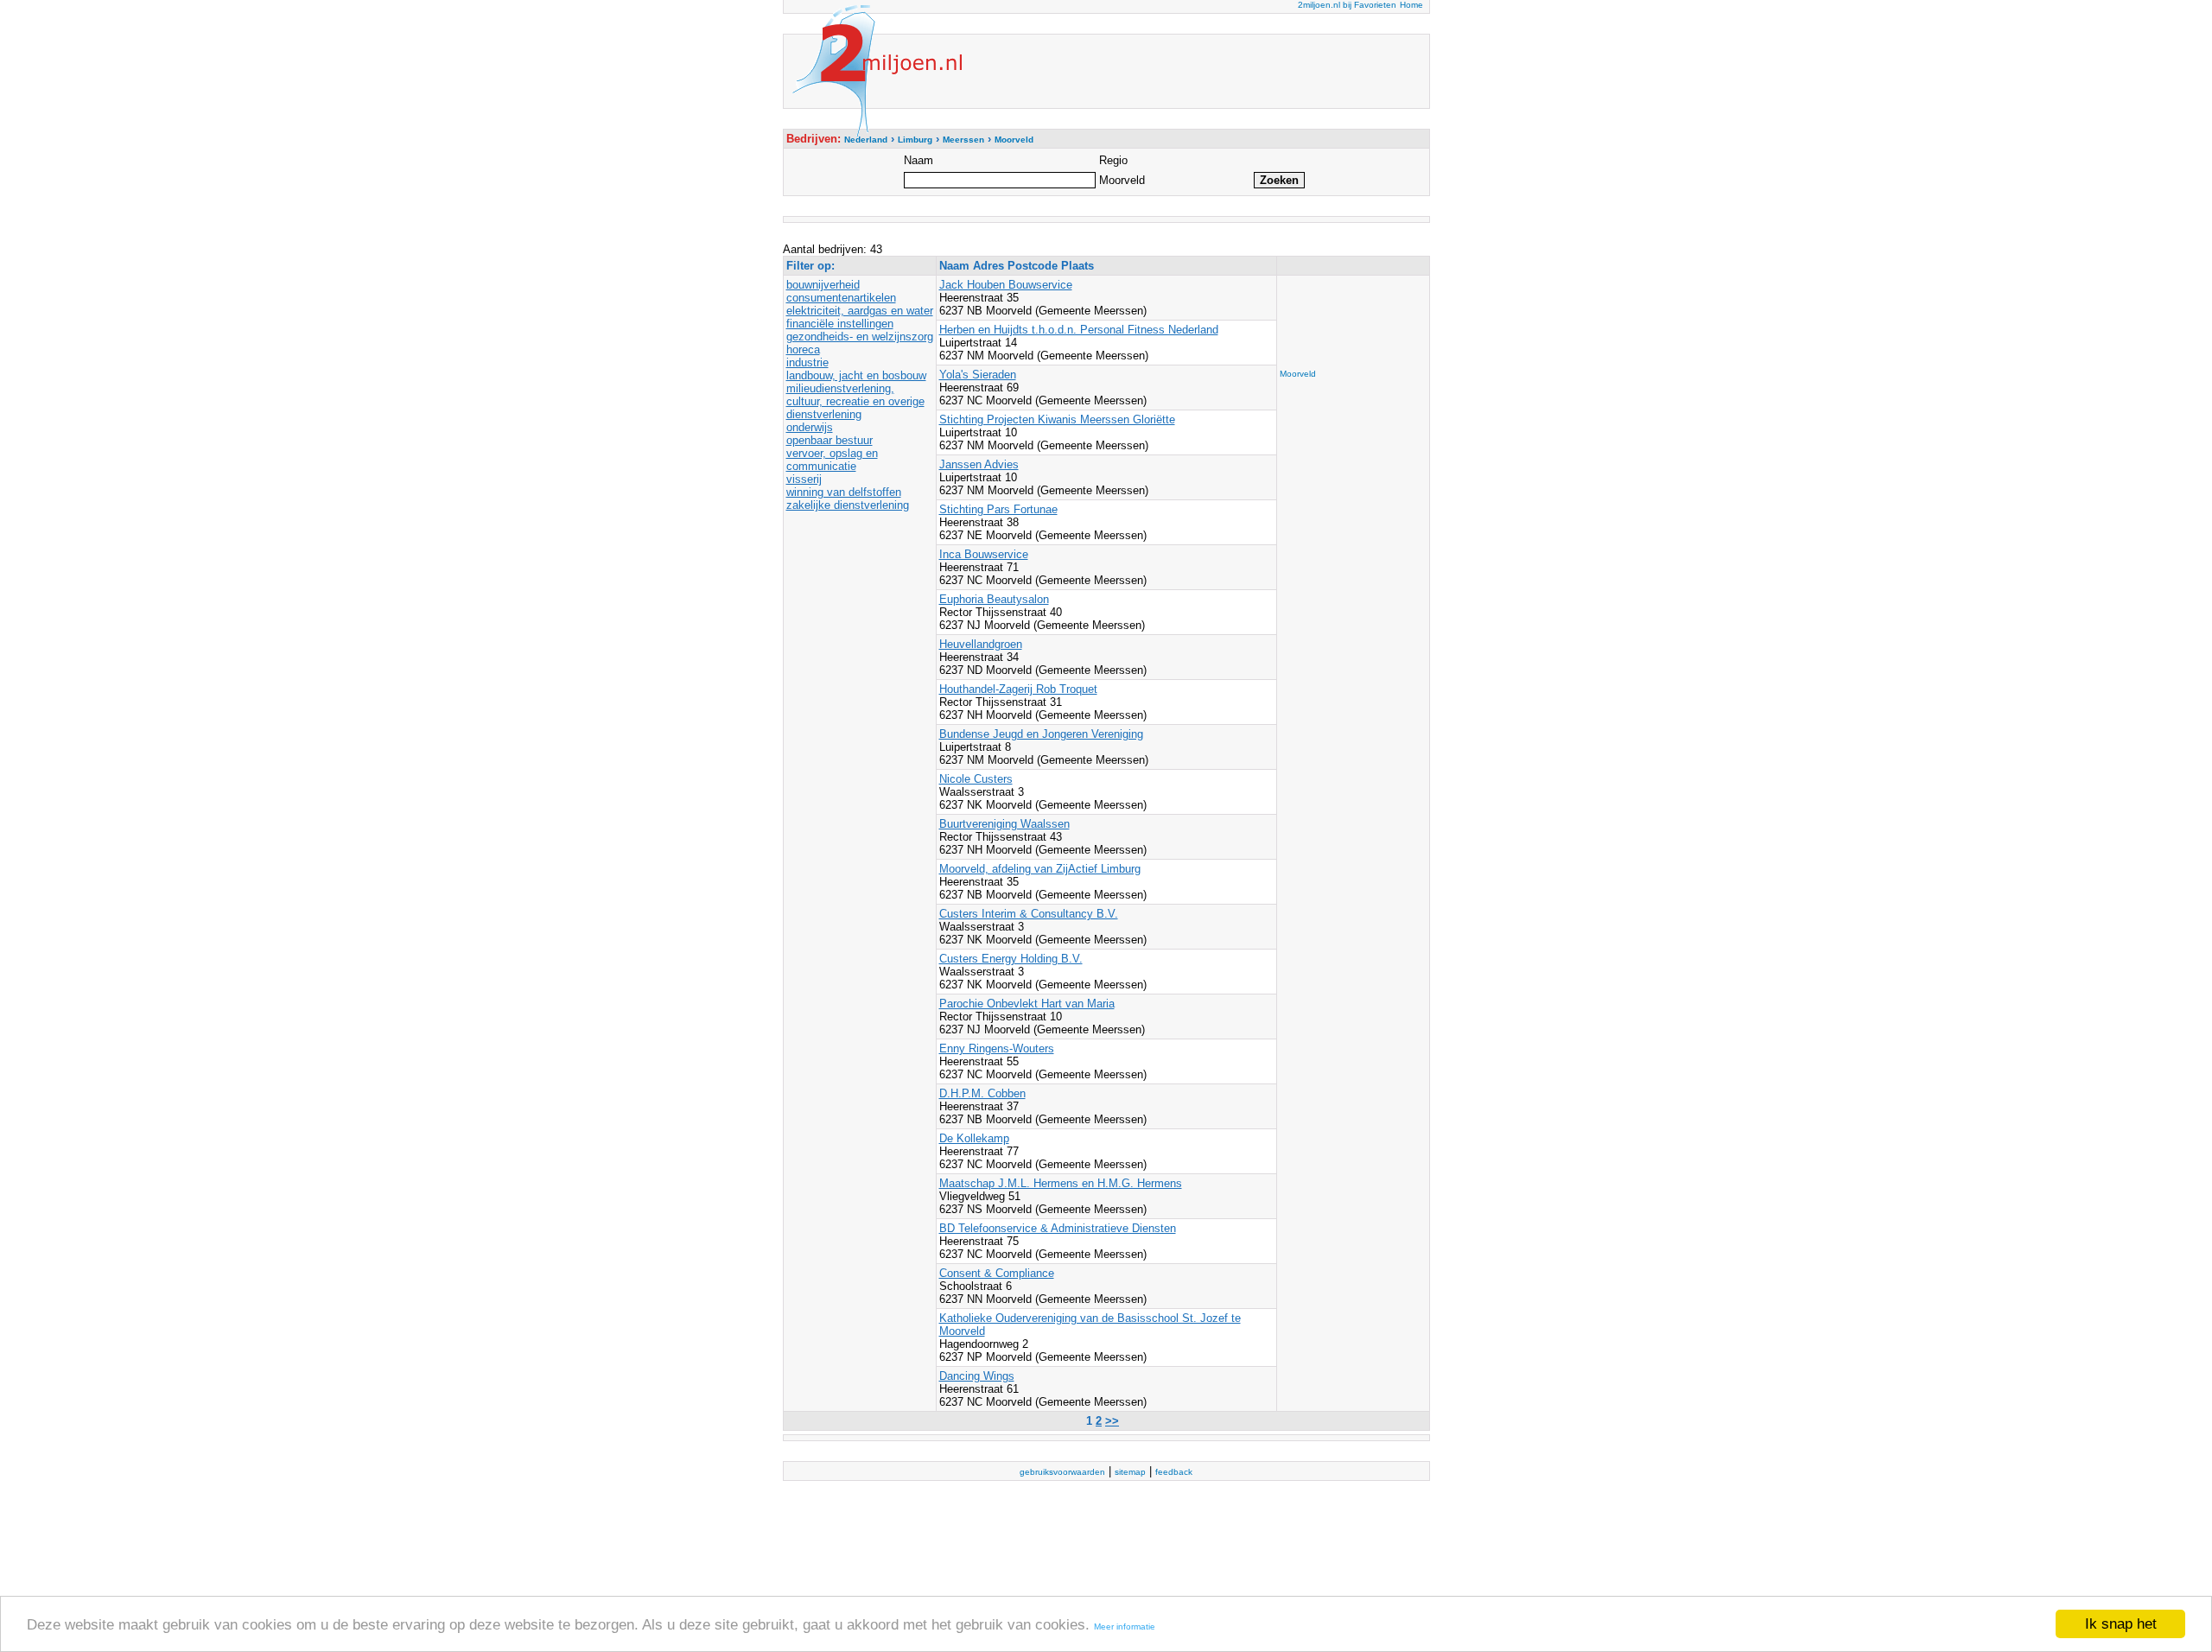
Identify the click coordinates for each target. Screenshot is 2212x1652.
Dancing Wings (977, 1376)
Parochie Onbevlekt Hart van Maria (1027, 1004)
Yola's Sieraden (978, 375)
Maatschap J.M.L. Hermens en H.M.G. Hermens (1061, 1183)
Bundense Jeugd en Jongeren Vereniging (1041, 734)
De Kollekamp (974, 1138)
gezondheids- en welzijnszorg (860, 337)
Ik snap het (2121, 1624)
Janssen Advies (979, 464)
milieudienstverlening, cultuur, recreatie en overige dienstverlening (855, 401)
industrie (807, 362)
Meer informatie (1125, 1627)
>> (1112, 1421)
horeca (803, 349)
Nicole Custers (976, 779)
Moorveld (1298, 374)
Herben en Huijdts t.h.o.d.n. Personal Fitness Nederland (1079, 330)
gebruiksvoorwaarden (1062, 1472)
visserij (804, 479)
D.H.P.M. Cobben (982, 1093)
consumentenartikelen (841, 298)
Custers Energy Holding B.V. (1011, 959)
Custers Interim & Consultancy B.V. (1029, 914)
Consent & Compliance (997, 1273)
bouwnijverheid (823, 285)
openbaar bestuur (829, 440)
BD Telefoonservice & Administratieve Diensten (1058, 1228)
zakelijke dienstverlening (848, 505)
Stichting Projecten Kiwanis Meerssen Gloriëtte (1057, 419)
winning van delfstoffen (844, 492)
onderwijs (810, 427)
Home (1411, 5)
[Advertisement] (1349, 317)
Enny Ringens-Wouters (997, 1048)
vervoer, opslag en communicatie (832, 460)
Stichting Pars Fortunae (998, 509)
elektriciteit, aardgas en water (860, 311)
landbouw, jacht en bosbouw (856, 375)
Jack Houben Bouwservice (1006, 285)
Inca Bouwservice (984, 554)
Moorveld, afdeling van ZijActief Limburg (1040, 869)
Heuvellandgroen (981, 644)
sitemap (1130, 1472)
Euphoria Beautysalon (994, 599)
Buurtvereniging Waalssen (1004, 824)
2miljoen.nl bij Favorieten (1347, 5)
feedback (1174, 1472)
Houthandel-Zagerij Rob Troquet (1018, 689)
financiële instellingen (840, 324)
